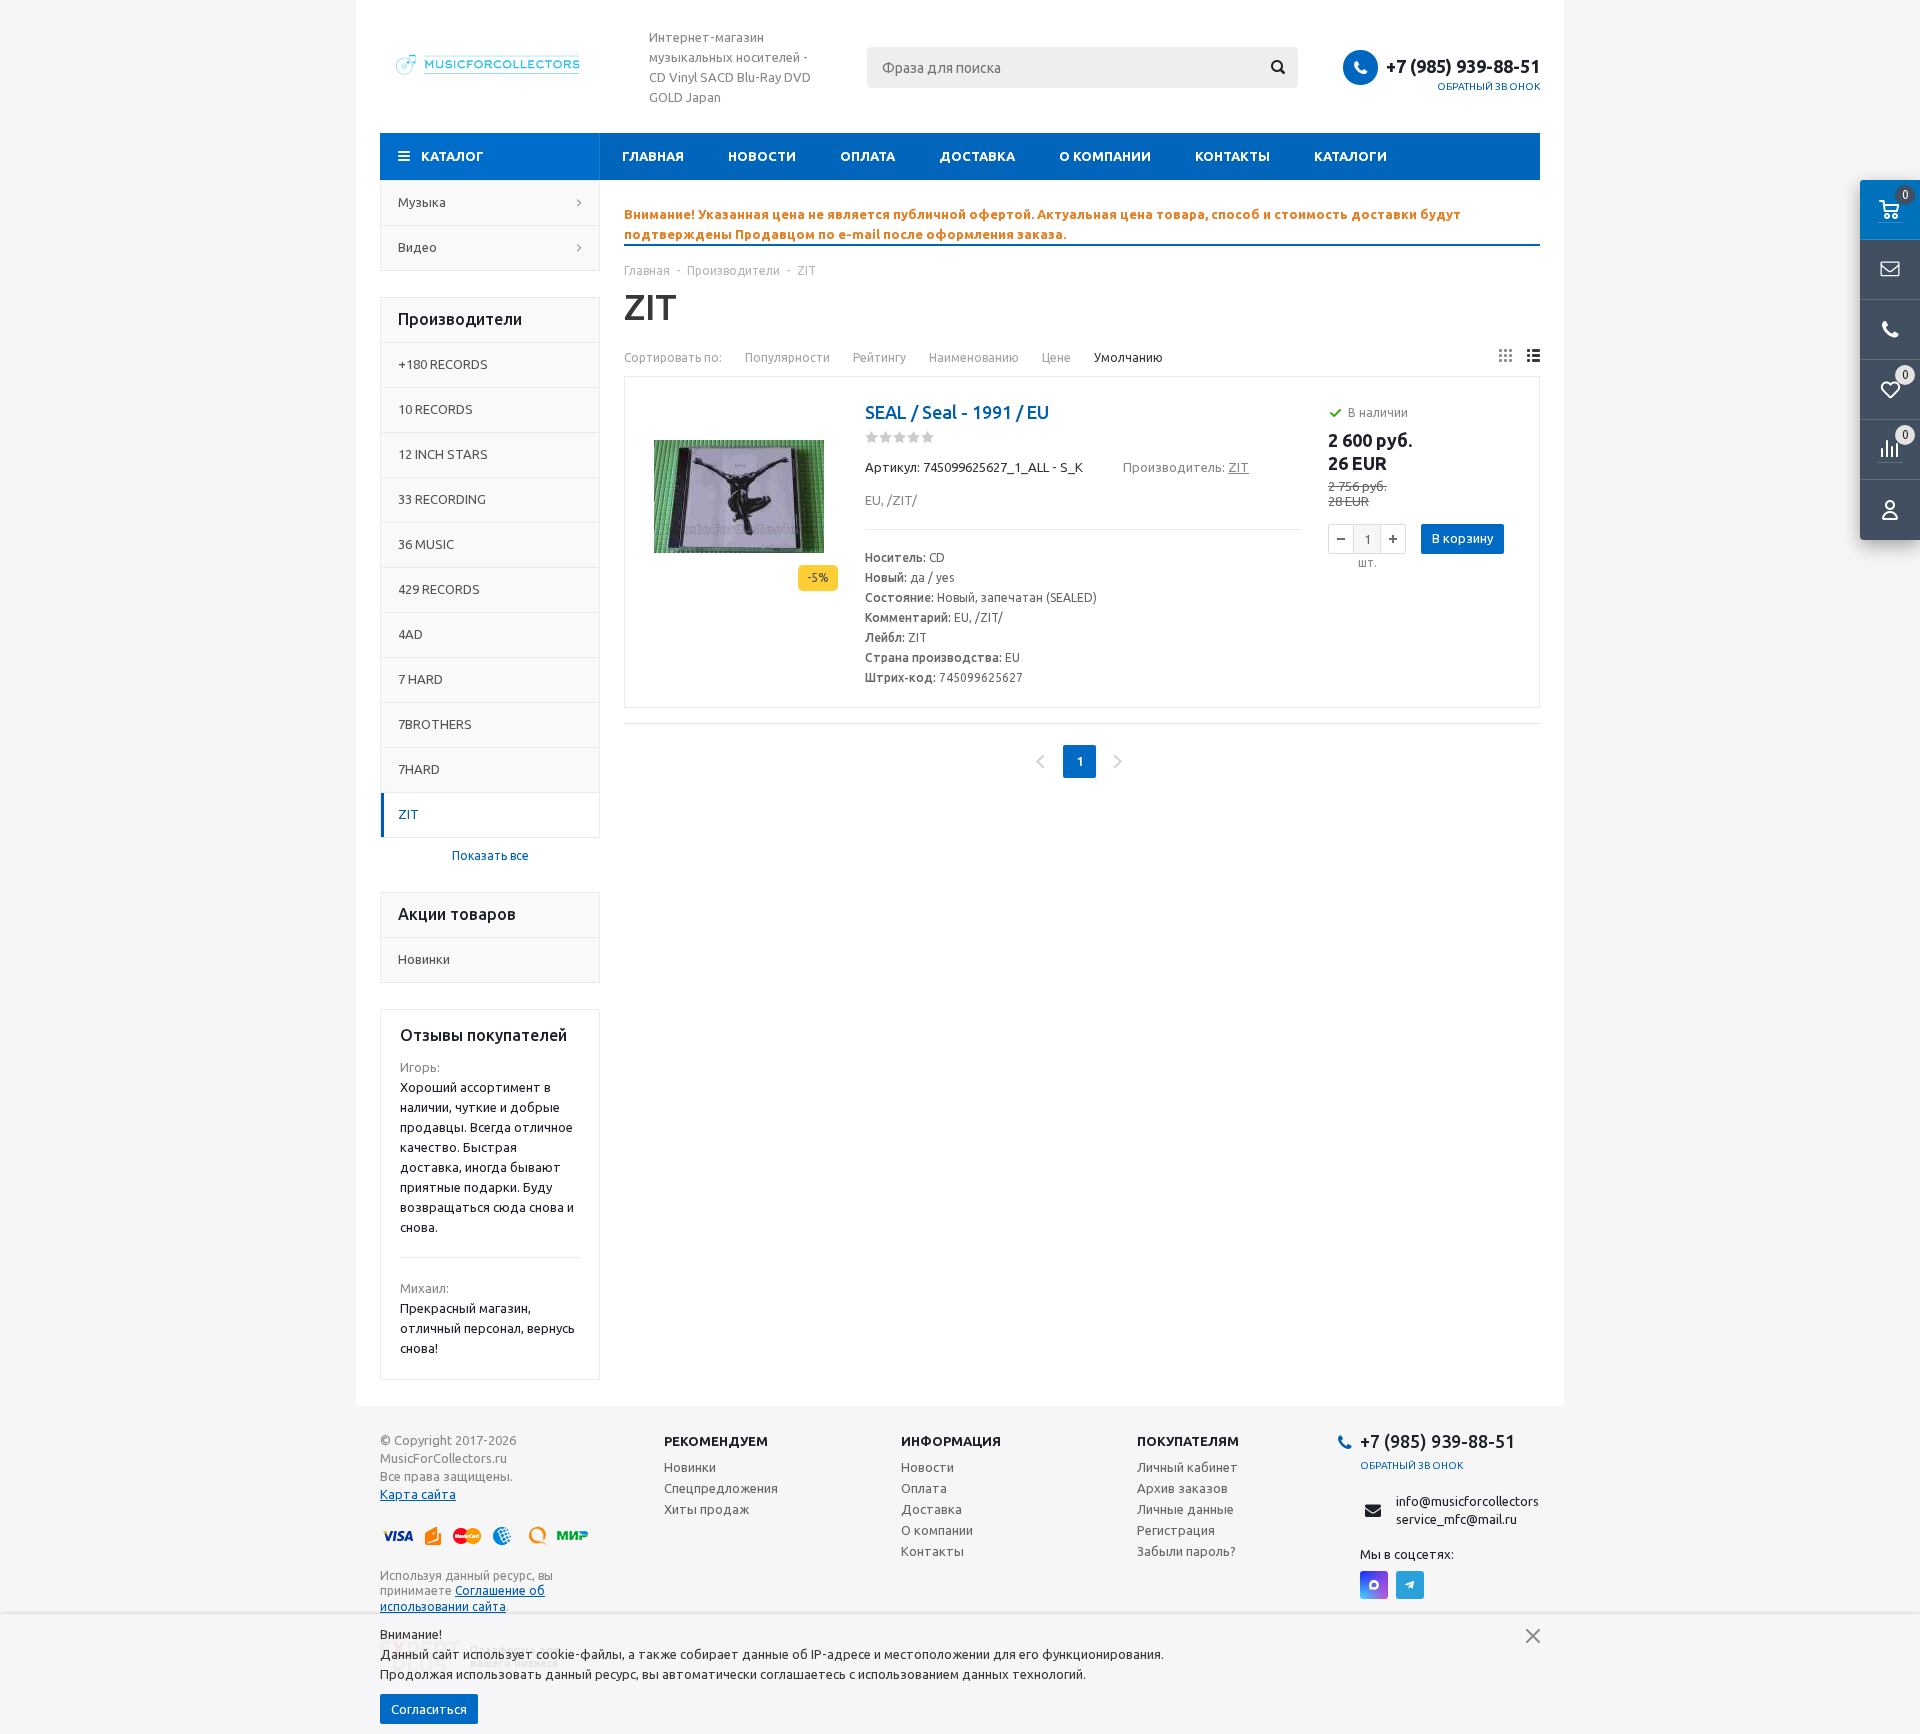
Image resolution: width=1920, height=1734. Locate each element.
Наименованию (974, 357)
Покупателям (1188, 1441)
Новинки (424, 959)
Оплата (867, 156)
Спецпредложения (721, 1488)
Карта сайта (418, 1494)
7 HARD (420, 679)
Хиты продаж (706, 1509)
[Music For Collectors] (490, 67)
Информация (951, 1441)
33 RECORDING (442, 499)
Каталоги (1350, 156)
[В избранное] (825, 436)
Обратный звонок (1489, 86)
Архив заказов (1182, 1488)
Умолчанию (1128, 357)
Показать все (490, 855)
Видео (417, 247)
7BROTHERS (435, 724)
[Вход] (1890, 510)
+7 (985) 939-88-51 (1463, 66)
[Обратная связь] (1890, 270)
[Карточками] (1505, 355)
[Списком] (1533, 355)
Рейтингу (879, 357)
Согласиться (429, 1709)
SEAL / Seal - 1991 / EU (957, 412)
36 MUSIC (426, 544)
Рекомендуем (716, 1441)
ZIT (408, 814)
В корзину (1462, 538)
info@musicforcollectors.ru (1475, 1501)
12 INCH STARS (443, 454)
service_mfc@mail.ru (1456, 1519)
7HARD (419, 769)
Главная (653, 156)
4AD (410, 634)
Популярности (787, 357)
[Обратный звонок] (1890, 330)
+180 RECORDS (443, 364)
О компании (1105, 156)
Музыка (422, 202)
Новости (762, 156)
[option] (1082, 224)
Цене (1056, 357)
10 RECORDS (435, 409)
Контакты (1232, 156)
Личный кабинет (1187, 1467)
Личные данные (1185, 1509)
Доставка (977, 156)
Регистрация (1176, 1530)
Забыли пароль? (1186, 1551)
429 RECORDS (439, 589)
